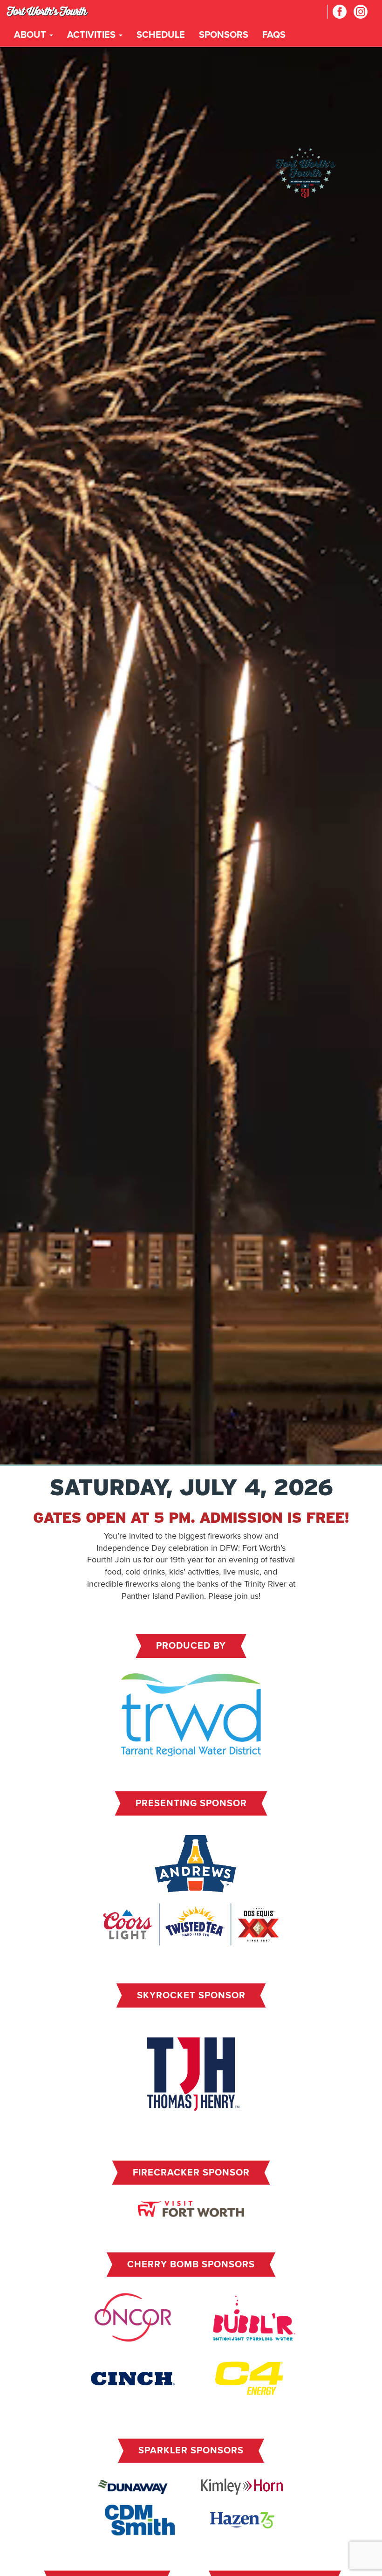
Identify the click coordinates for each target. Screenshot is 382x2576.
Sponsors (224, 35)
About (31, 35)
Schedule (161, 35)
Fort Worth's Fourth (47, 11)
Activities (92, 35)
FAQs (274, 35)
